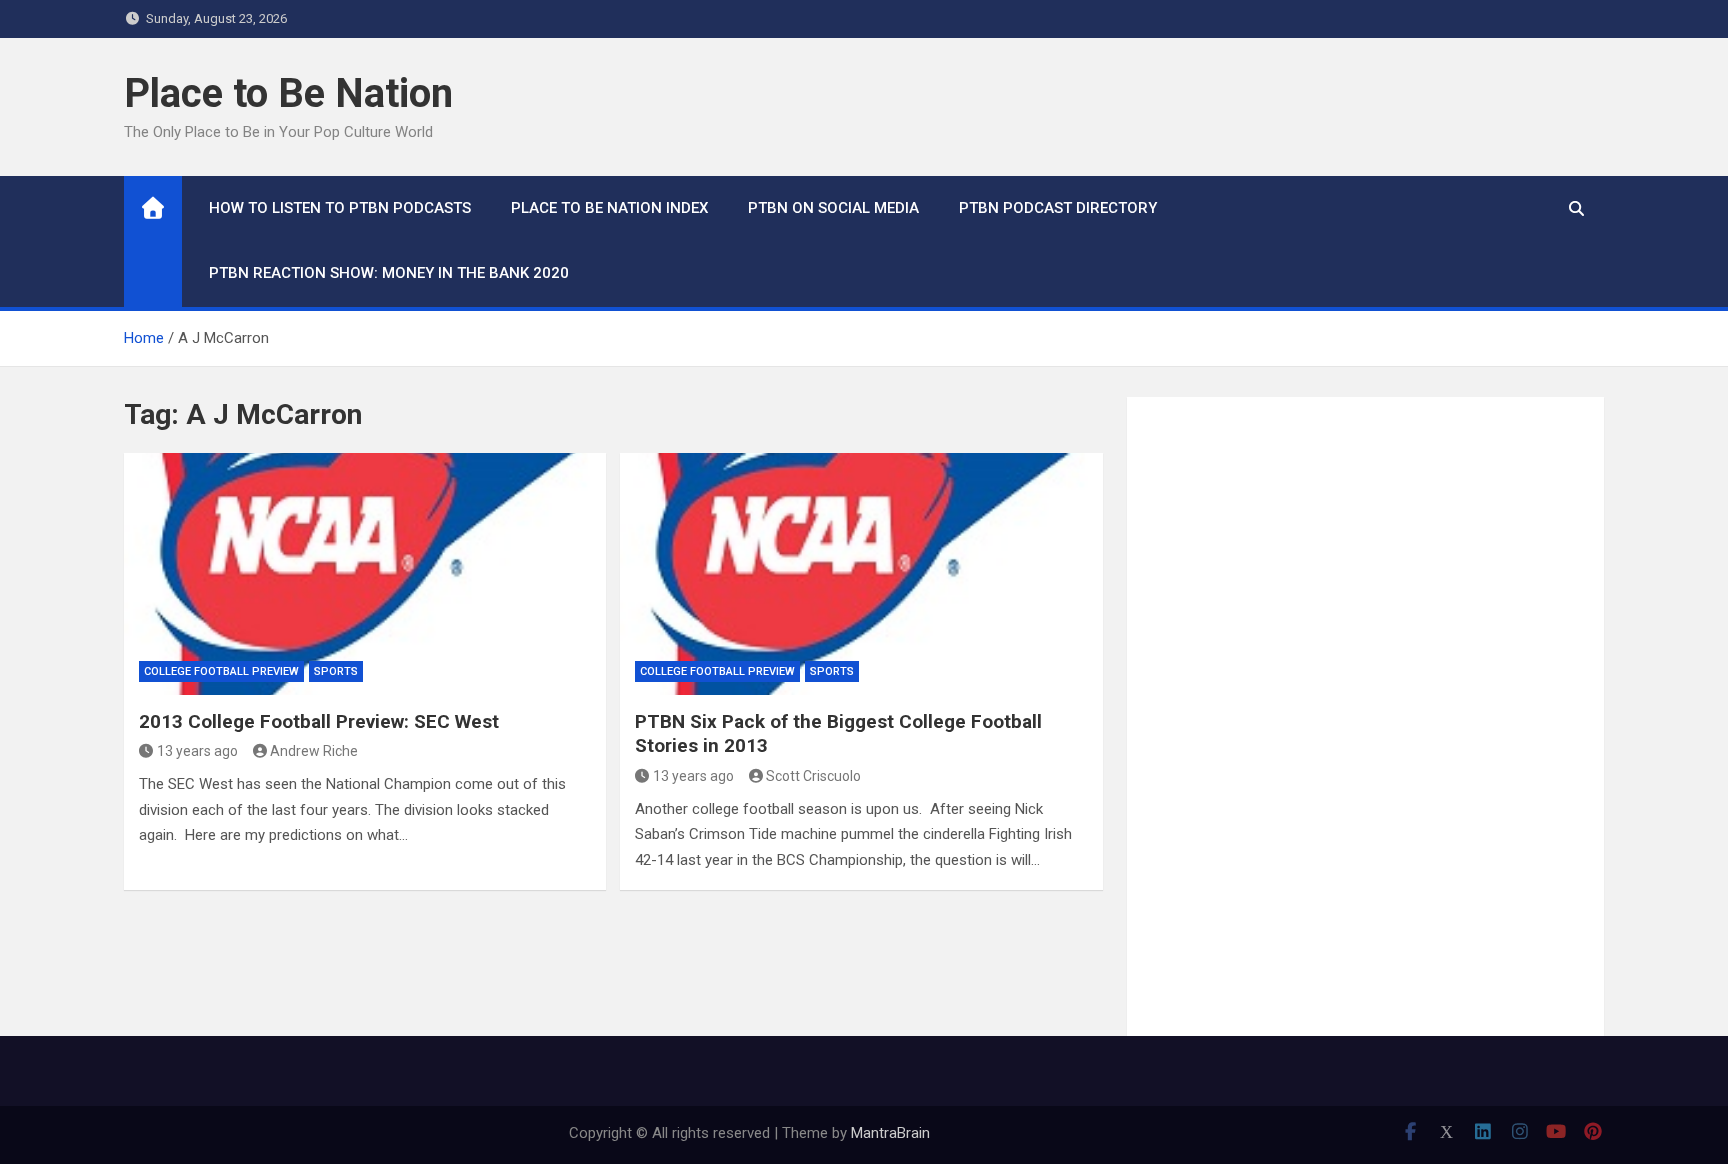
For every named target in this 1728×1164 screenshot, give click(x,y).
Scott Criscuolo (813, 776)
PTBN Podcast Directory (1058, 208)
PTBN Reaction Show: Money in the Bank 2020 (389, 273)
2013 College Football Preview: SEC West (319, 721)
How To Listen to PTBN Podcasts (340, 208)
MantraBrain (890, 1133)
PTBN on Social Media (833, 208)
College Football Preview (221, 671)
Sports (336, 671)
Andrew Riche (314, 751)
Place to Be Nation (288, 93)
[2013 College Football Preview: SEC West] (365, 573)
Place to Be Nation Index (609, 208)
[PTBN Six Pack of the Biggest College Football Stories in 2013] (861, 573)
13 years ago (197, 751)
